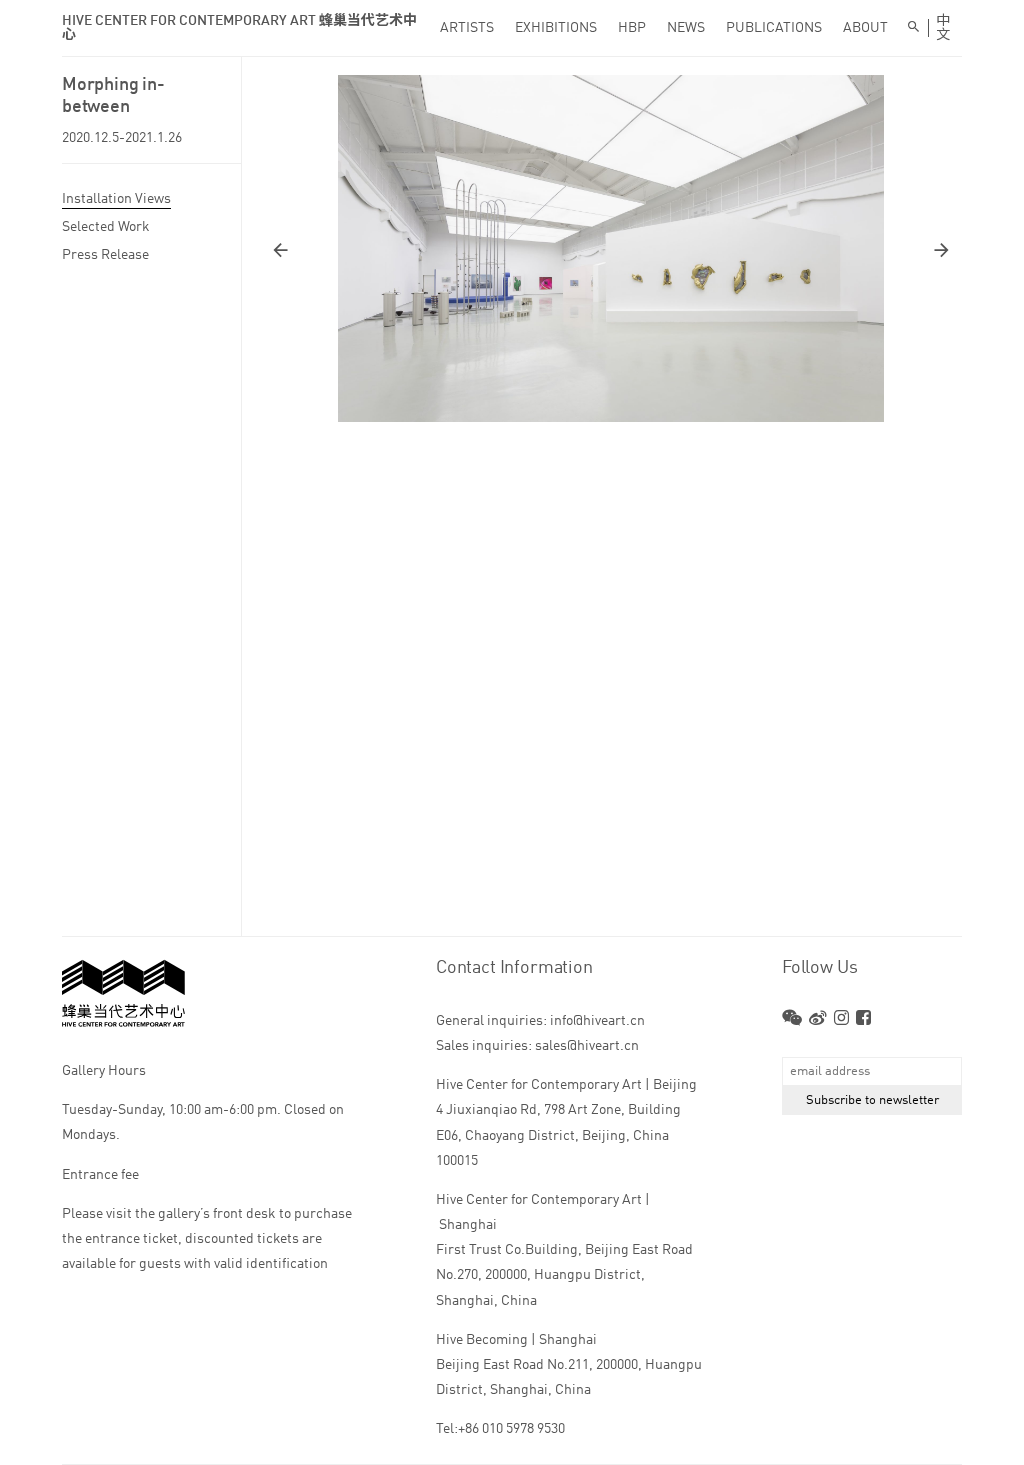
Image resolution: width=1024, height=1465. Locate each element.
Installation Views (116, 199)
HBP (632, 28)
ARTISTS (467, 28)
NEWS (686, 28)
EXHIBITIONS (556, 28)
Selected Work (106, 227)
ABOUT (865, 28)
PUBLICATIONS (774, 28)
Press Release (105, 255)
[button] (440, 250)
